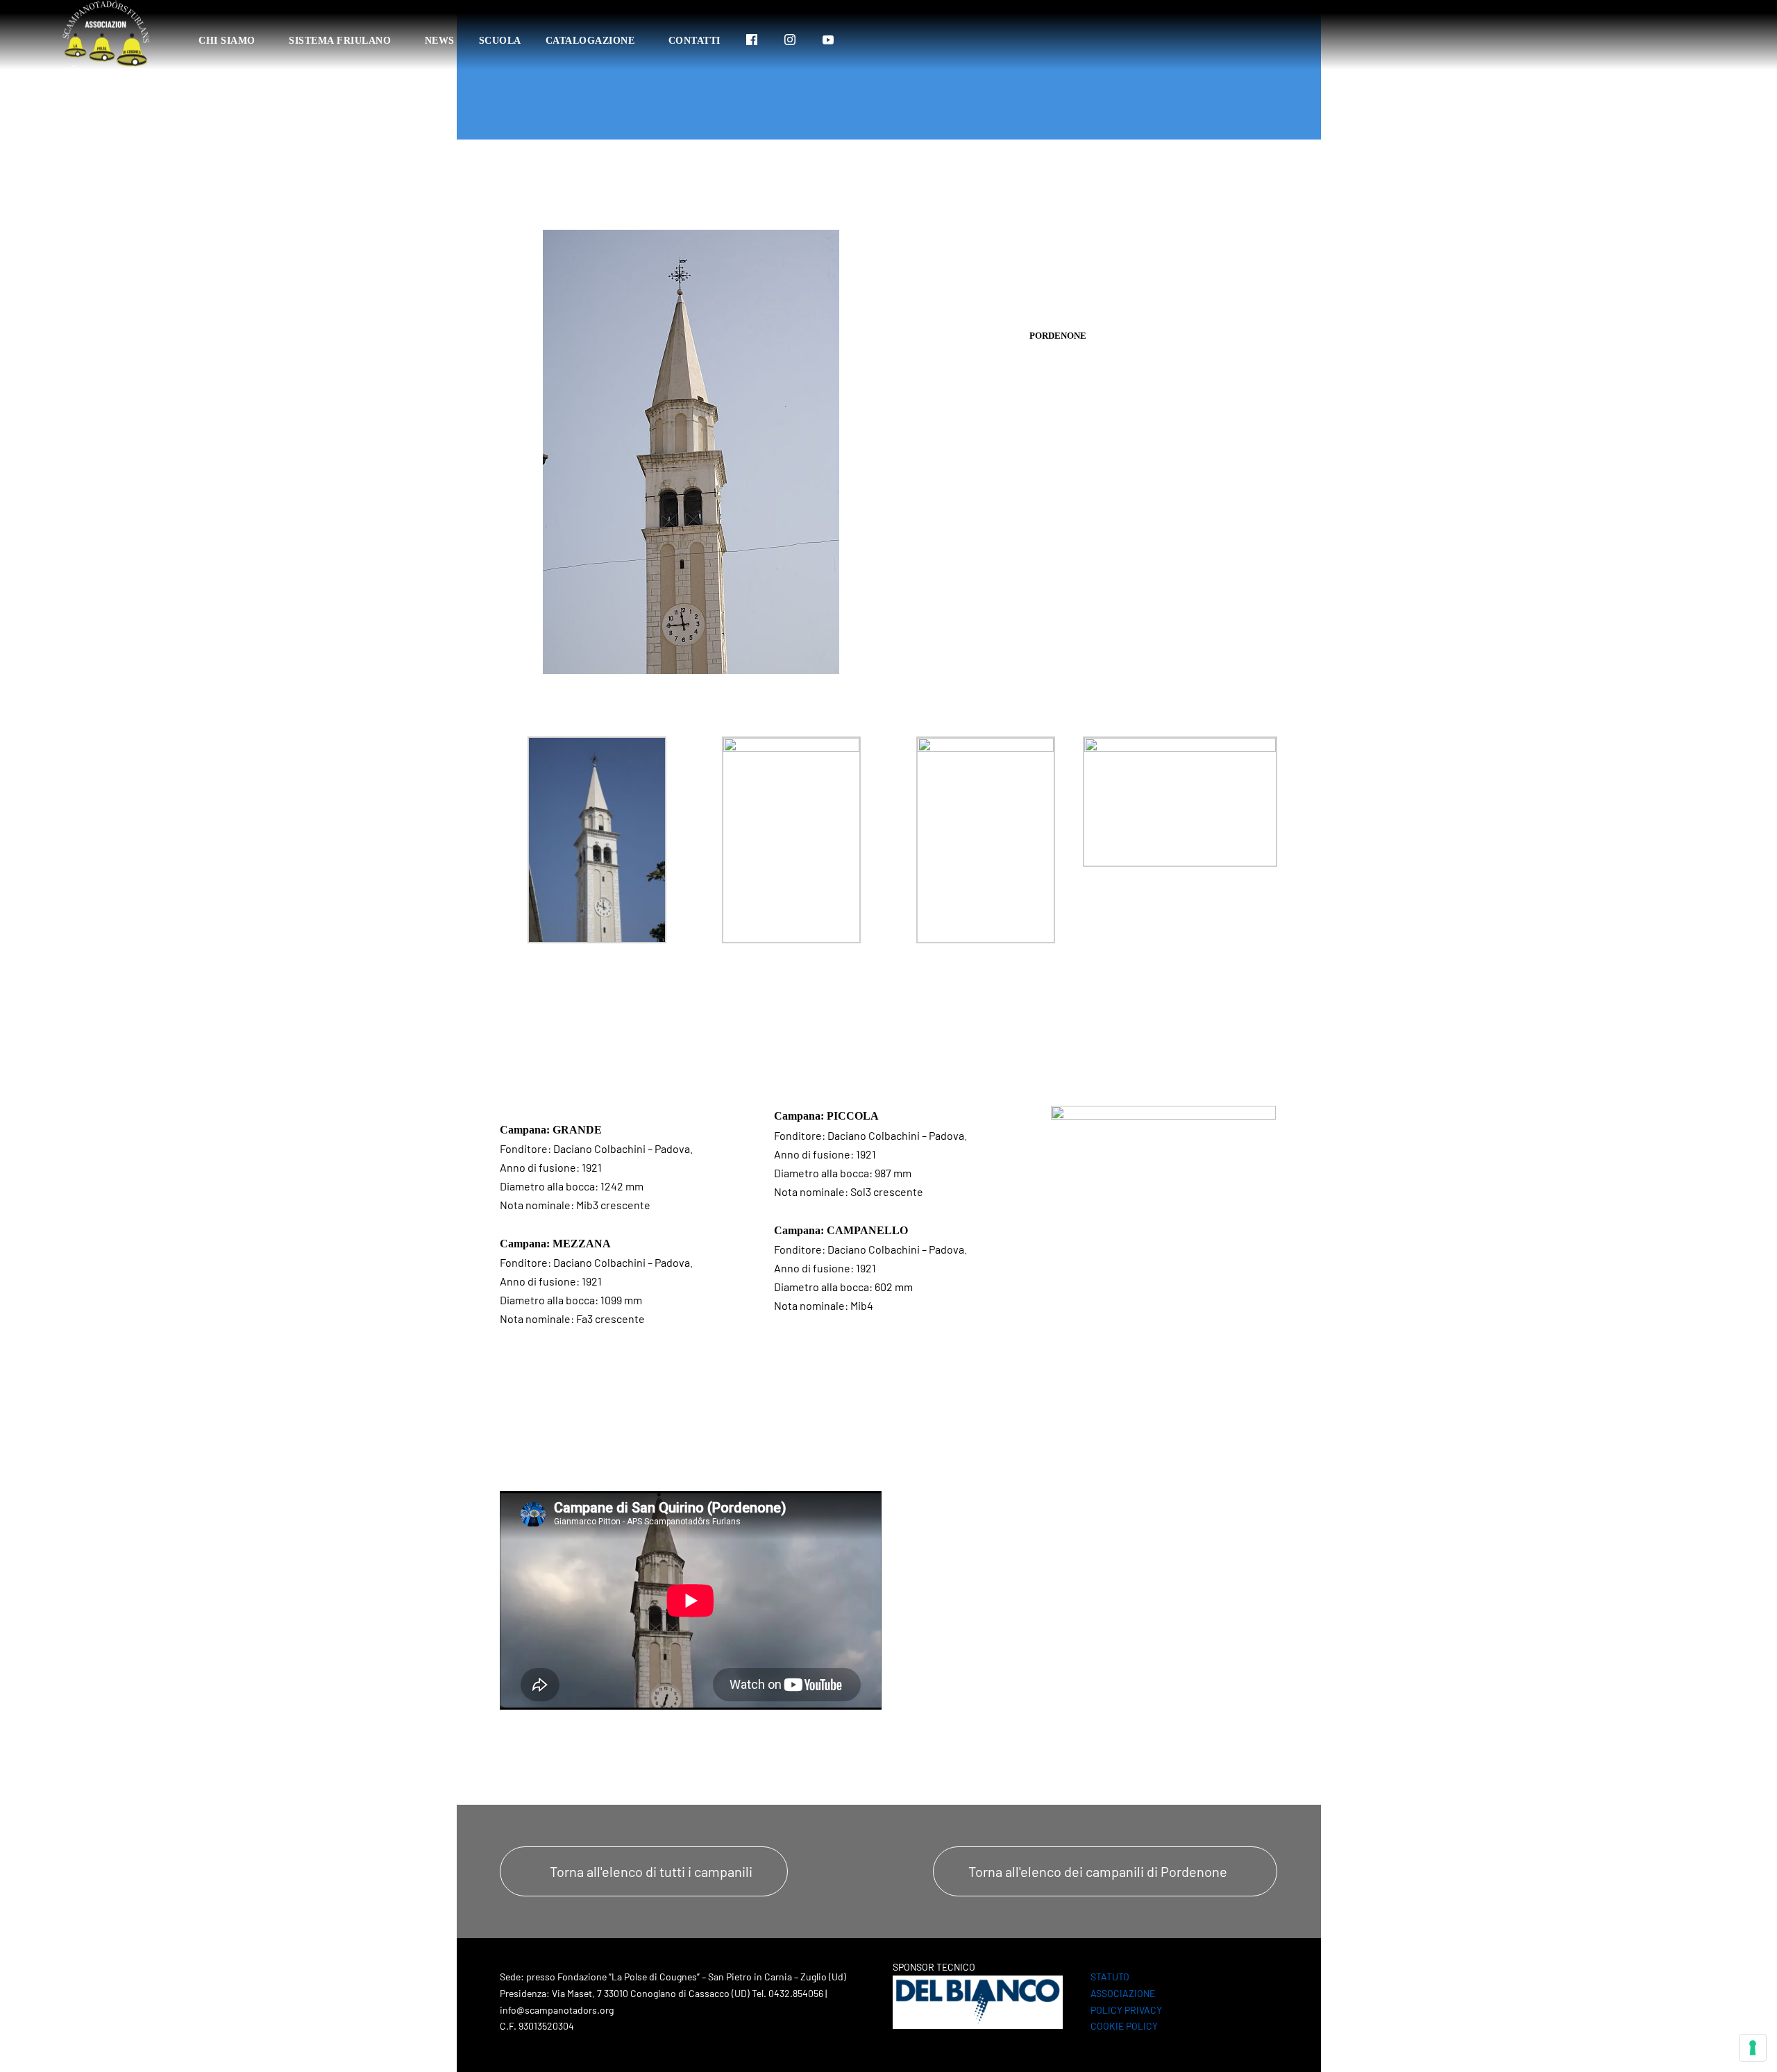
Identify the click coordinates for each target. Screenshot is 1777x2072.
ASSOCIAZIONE (1123, 1993)
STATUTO (1110, 1977)
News (440, 41)
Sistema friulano (340, 41)
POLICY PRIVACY (1126, 2010)
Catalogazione (590, 41)
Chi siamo (227, 41)
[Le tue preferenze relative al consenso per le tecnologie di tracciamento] (1753, 2048)
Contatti (694, 41)
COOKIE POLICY (1124, 2026)
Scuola (500, 41)
